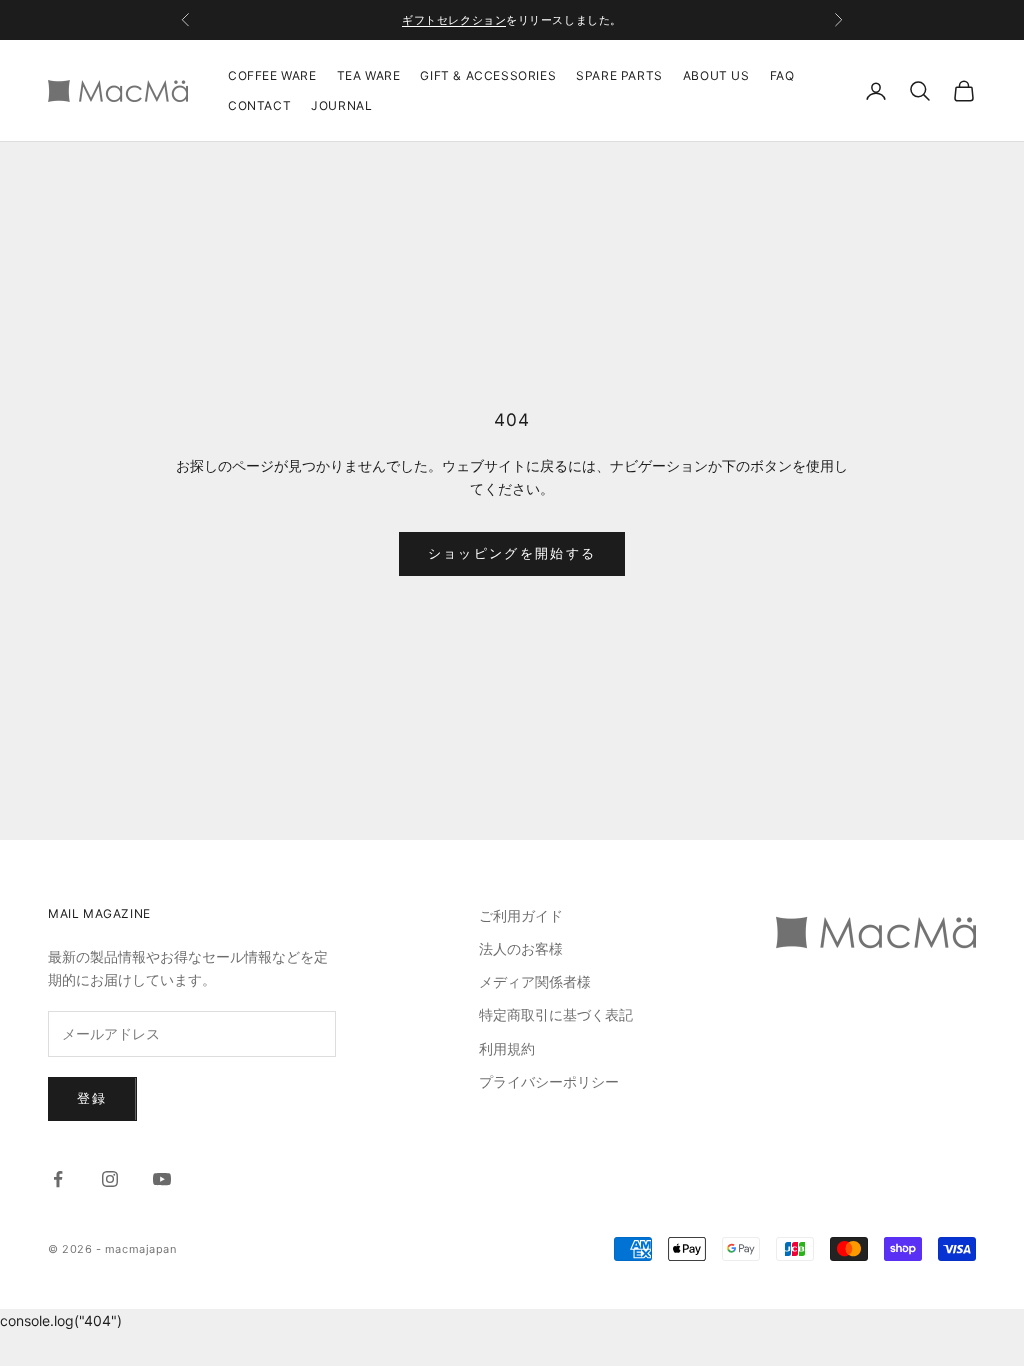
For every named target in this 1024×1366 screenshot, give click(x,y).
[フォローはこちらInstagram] (110, 1179)
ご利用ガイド (521, 915)
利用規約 (507, 1048)
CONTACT (259, 105)
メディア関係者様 (535, 981)
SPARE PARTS (619, 75)
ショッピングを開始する (512, 553)
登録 (92, 1098)
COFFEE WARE (272, 75)
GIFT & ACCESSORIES (488, 75)
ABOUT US (716, 75)
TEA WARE (369, 75)
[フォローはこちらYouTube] (162, 1179)
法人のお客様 (521, 948)
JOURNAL (341, 105)
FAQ (782, 75)
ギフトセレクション (454, 20)
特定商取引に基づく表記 (556, 1014)
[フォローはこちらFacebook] (58, 1179)
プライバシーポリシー (549, 1081)
